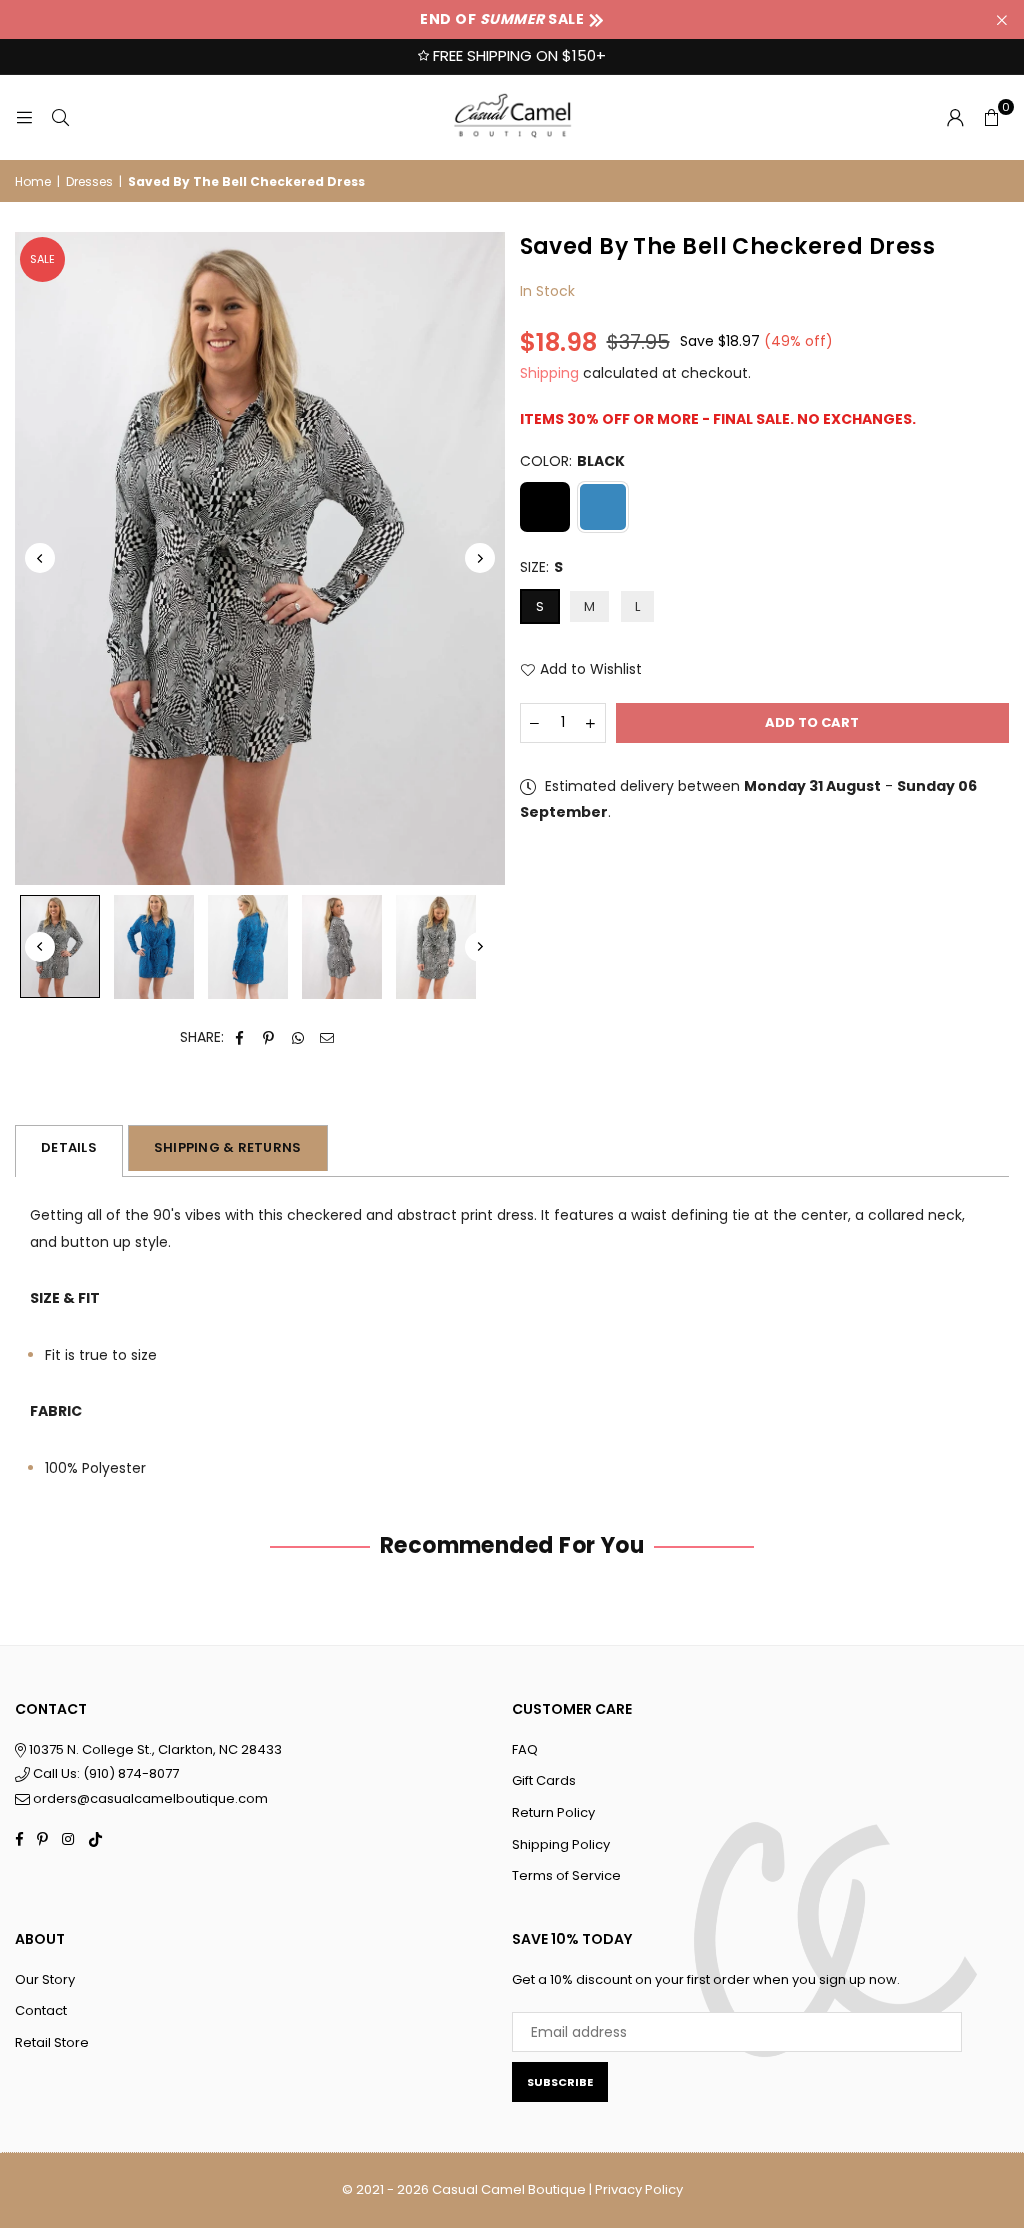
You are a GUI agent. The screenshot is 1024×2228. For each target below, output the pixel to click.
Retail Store (52, 2042)
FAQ (525, 1749)
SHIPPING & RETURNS (228, 1147)
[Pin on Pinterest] (269, 1037)
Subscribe (560, 2082)
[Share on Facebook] (240, 1037)
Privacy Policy (639, 2189)
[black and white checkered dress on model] (60, 946)
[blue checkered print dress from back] (248, 947)
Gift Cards (544, 1780)
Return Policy (553, 1812)
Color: (572, 461)
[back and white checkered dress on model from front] (436, 947)
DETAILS (69, 1147)
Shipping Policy (561, 1844)
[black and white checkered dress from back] (342, 947)
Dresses (89, 181)
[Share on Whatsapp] (298, 1037)
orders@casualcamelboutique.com (150, 1798)
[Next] (480, 558)
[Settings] (955, 117)
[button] (991, 117)
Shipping (549, 373)
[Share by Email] (327, 1037)
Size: (541, 567)
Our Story (45, 1979)
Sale (42, 259)
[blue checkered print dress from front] (154, 947)
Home (33, 181)
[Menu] (24, 117)
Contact (41, 2010)
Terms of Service (566, 1875)
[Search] (60, 117)
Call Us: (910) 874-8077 (104, 1773)
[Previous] (40, 558)
